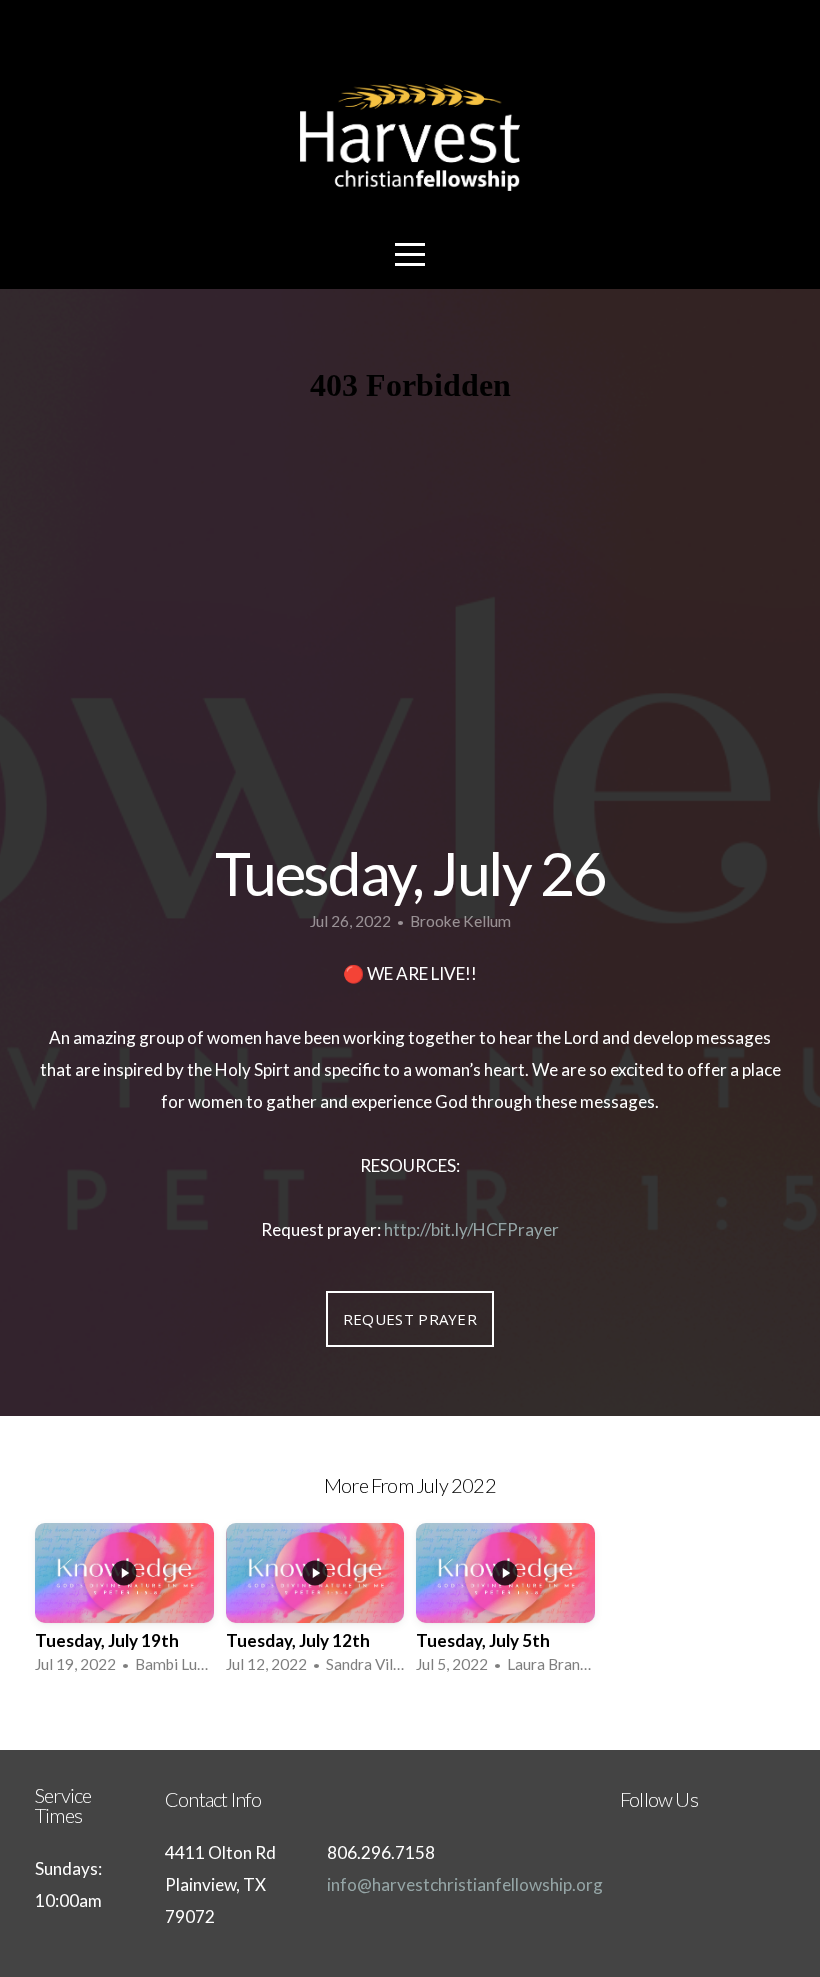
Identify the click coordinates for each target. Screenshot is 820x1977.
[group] (124, 1604)
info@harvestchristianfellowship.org (465, 1884)
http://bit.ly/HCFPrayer (471, 1229)
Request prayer (410, 1319)
